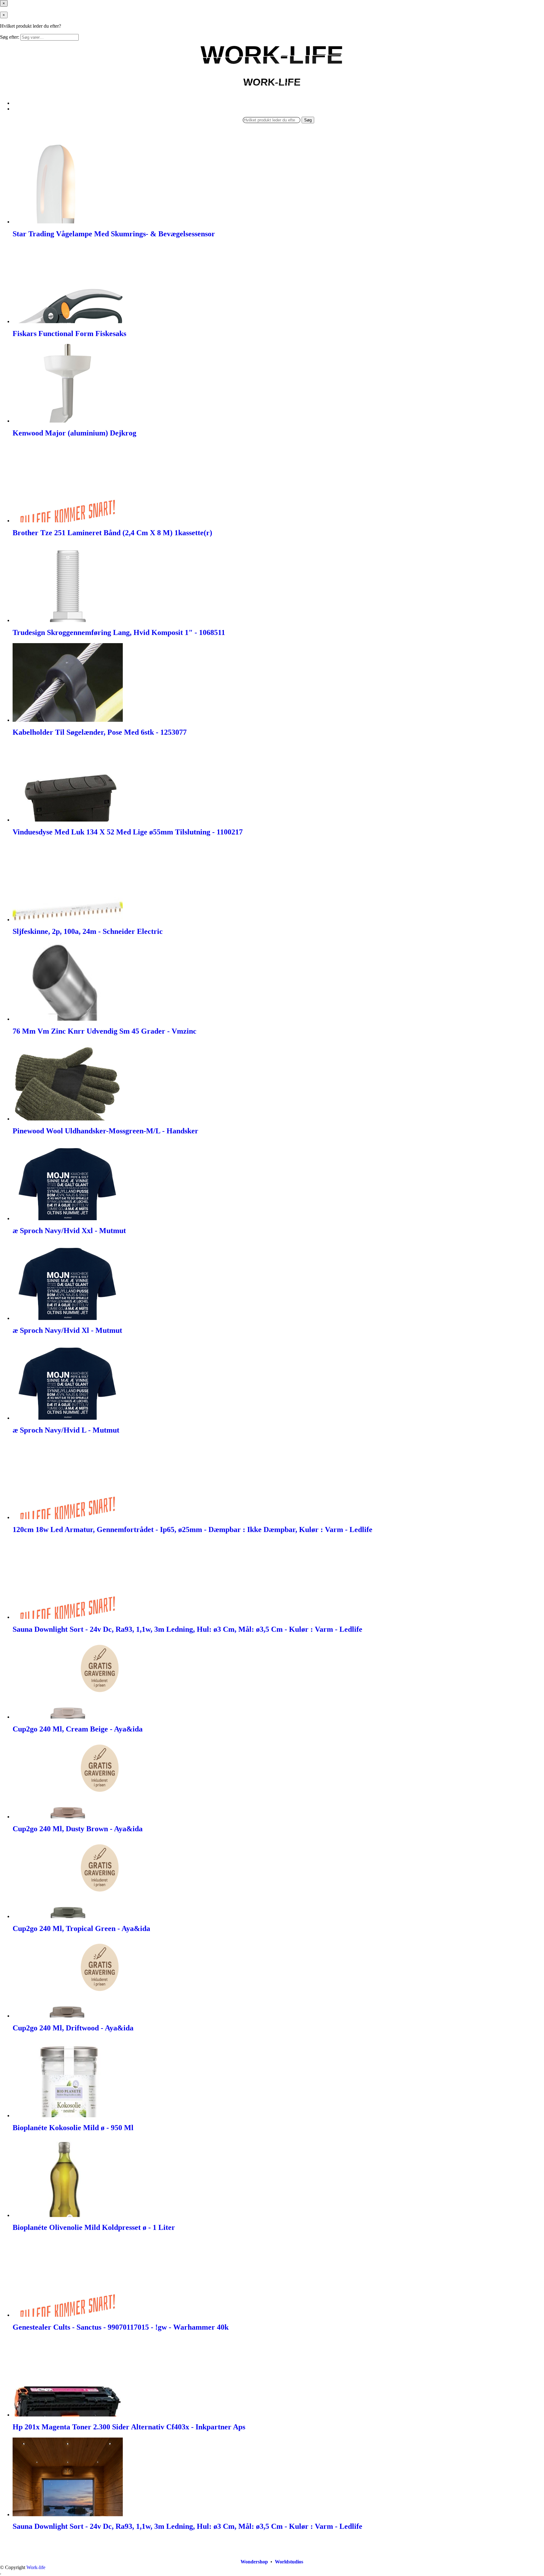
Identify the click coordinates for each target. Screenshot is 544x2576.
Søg (308, 120)
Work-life (36, 2567)
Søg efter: (10, 37)
